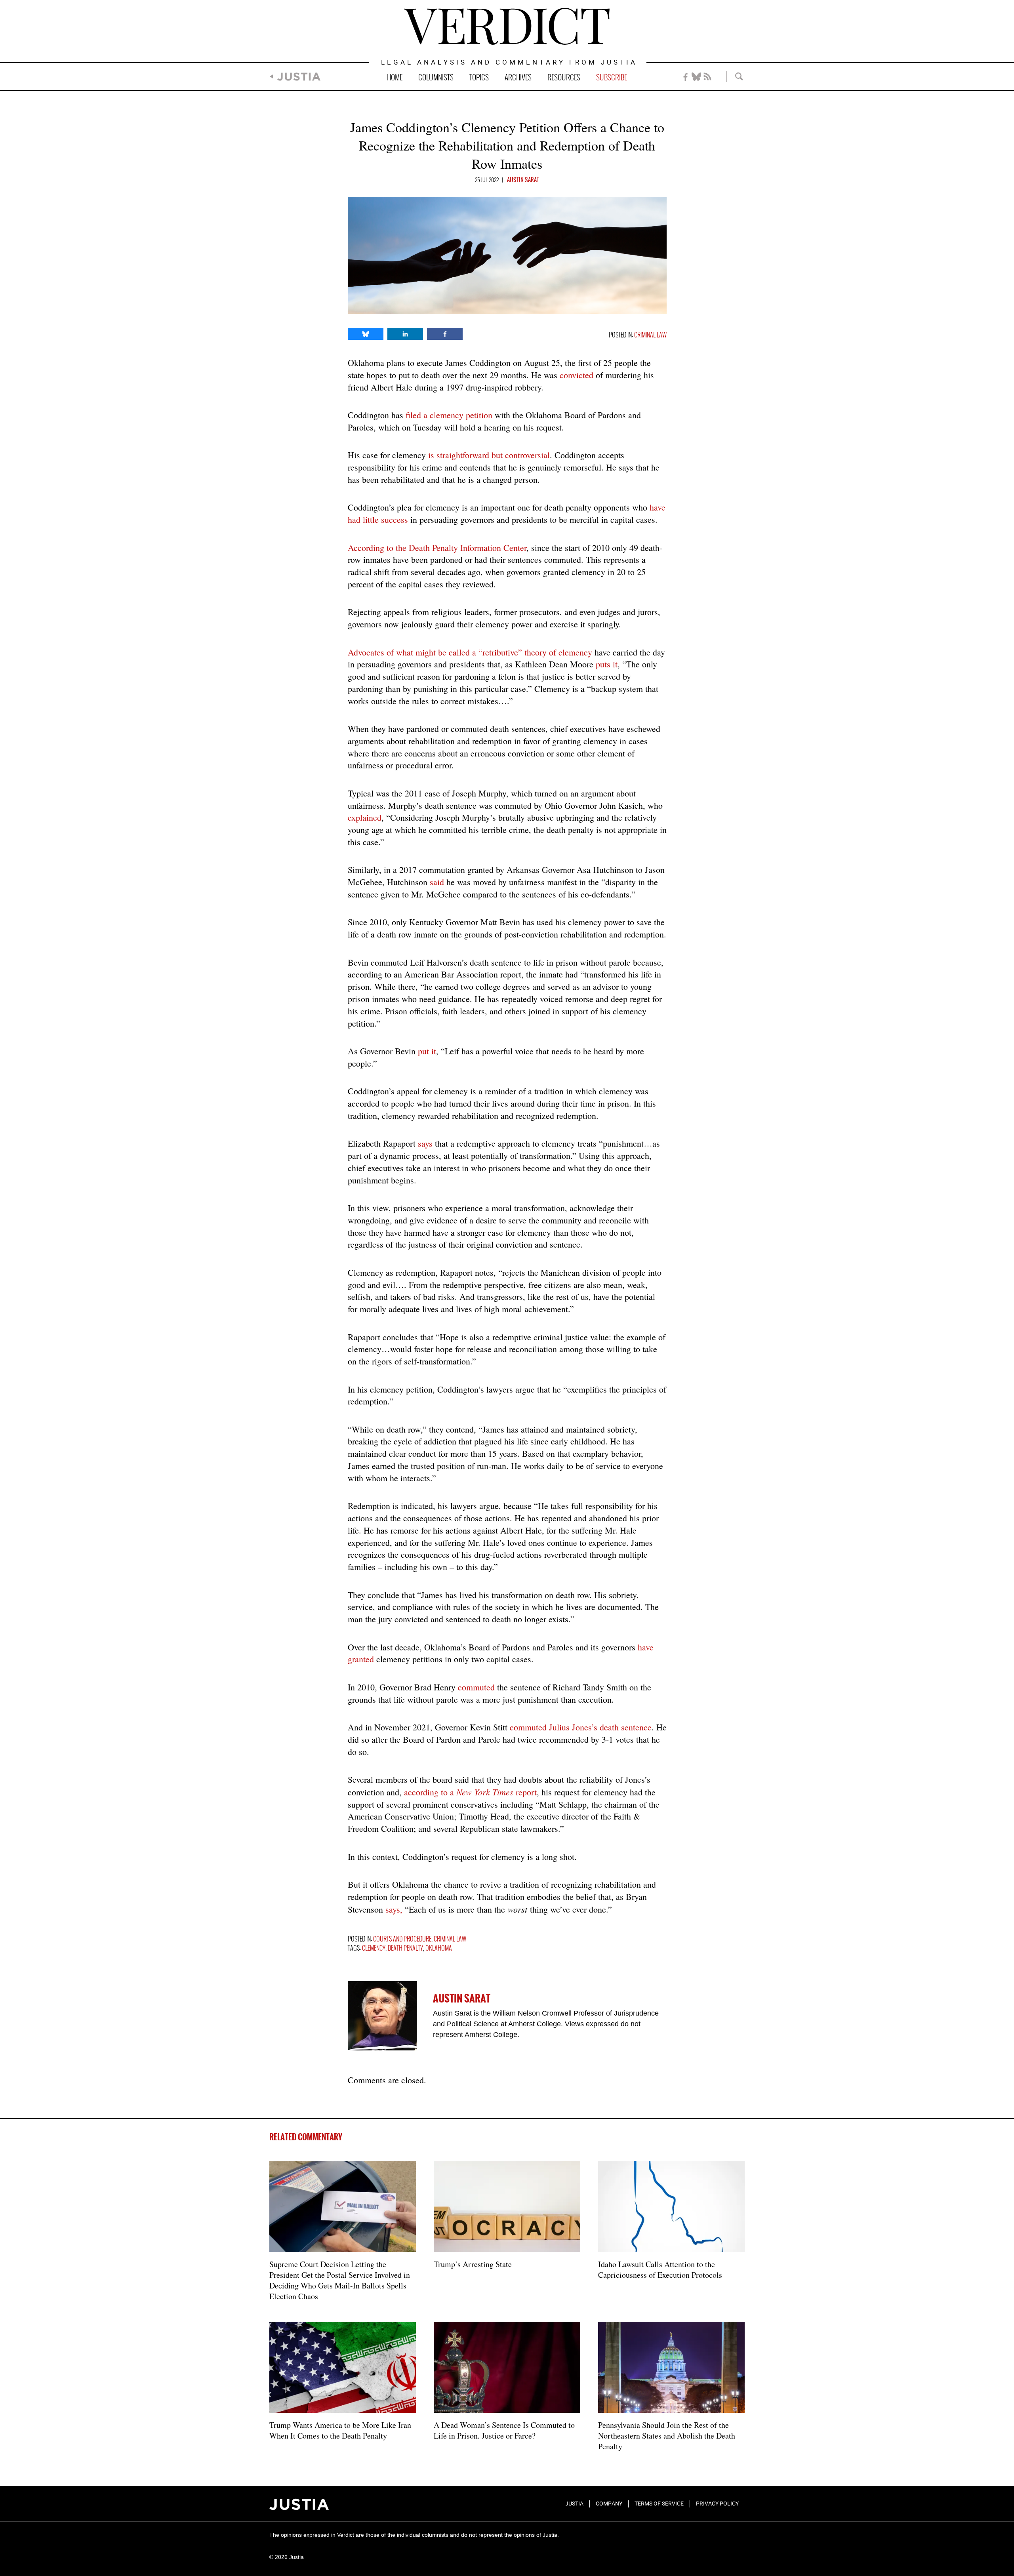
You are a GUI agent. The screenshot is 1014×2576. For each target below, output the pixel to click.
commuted (476, 1687)
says (425, 1143)
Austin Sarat (523, 180)
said (437, 882)
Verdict (507, 26)
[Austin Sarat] (382, 2016)
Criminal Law (650, 335)
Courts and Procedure (402, 1939)
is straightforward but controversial (489, 455)
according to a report (470, 1792)
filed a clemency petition (449, 415)
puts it (607, 664)
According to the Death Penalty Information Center (437, 548)
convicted (577, 375)
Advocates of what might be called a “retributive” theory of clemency (470, 652)
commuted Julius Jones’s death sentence (581, 1727)
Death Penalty (405, 1948)
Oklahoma (439, 1948)
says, (395, 1909)
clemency (374, 1948)
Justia (299, 77)
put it (427, 1051)
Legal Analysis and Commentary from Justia (509, 63)
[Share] (366, 334)
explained (365, 817)
